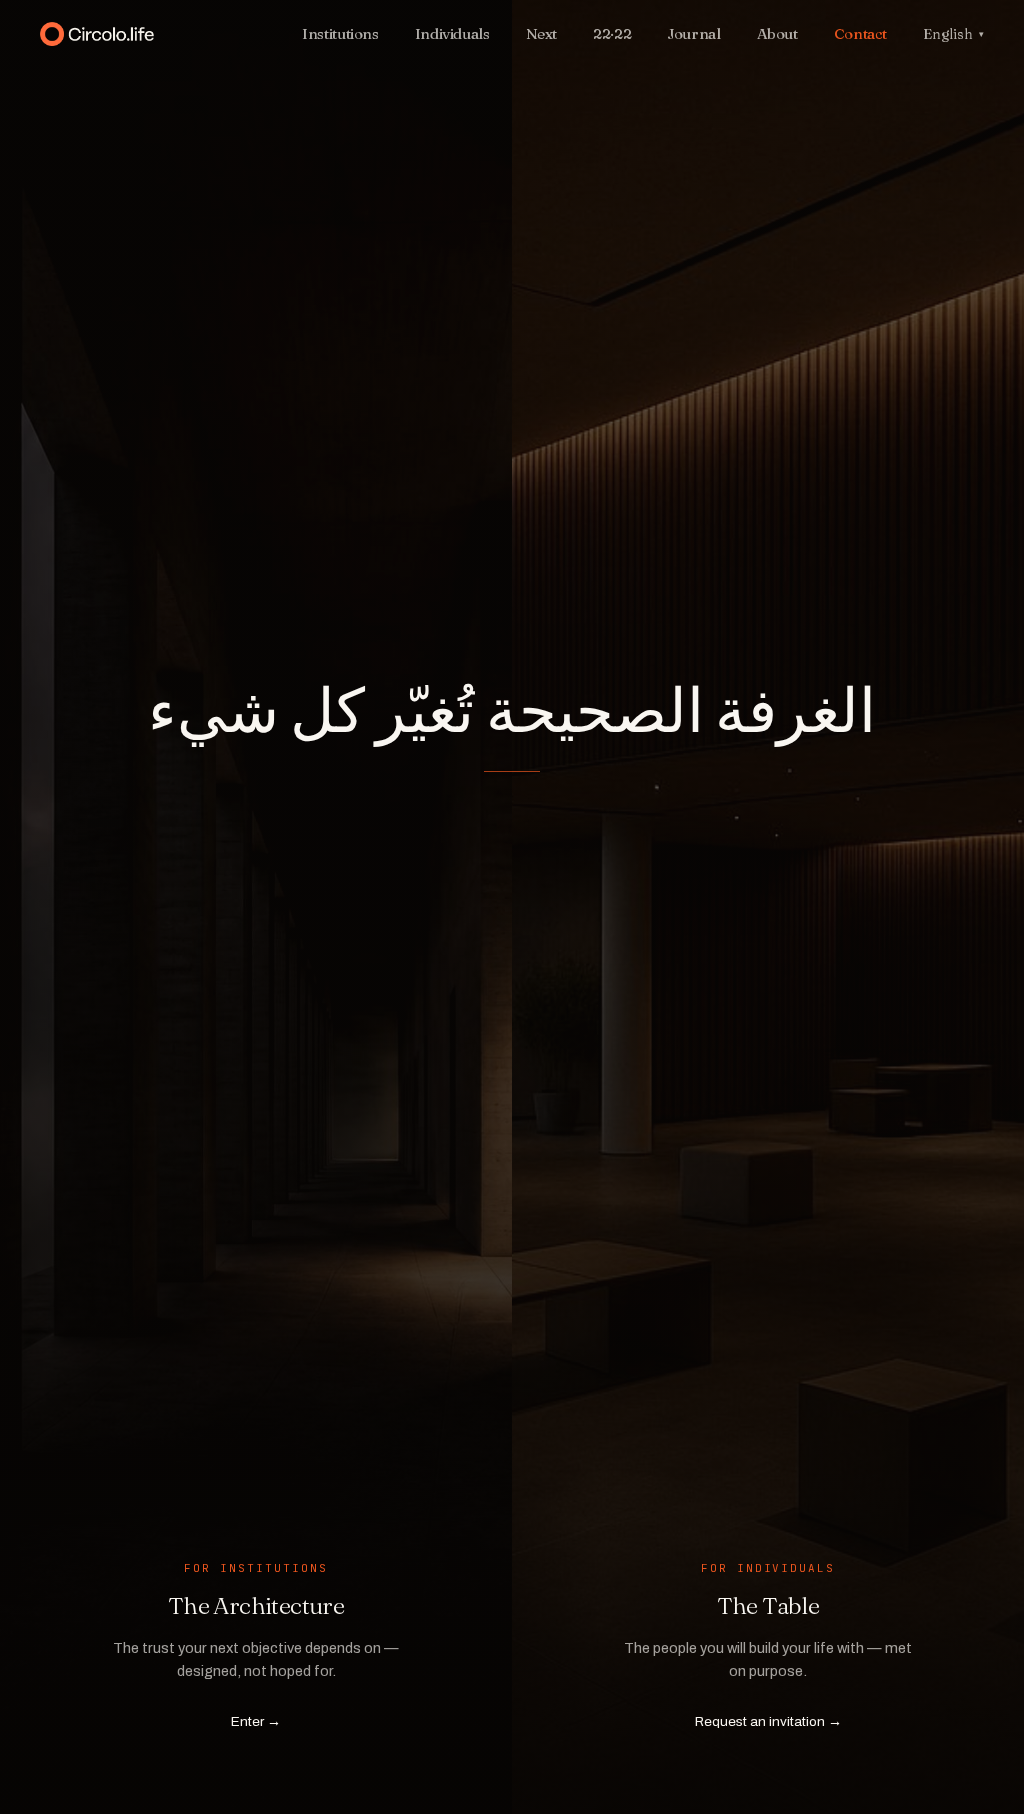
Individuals (452, 33)
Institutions (340, 33)
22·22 (612, 33)
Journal (693, 33)
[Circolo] (159, 34)
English (953, 34)
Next (542, 33)
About (777, 33)
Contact (860, 33)
